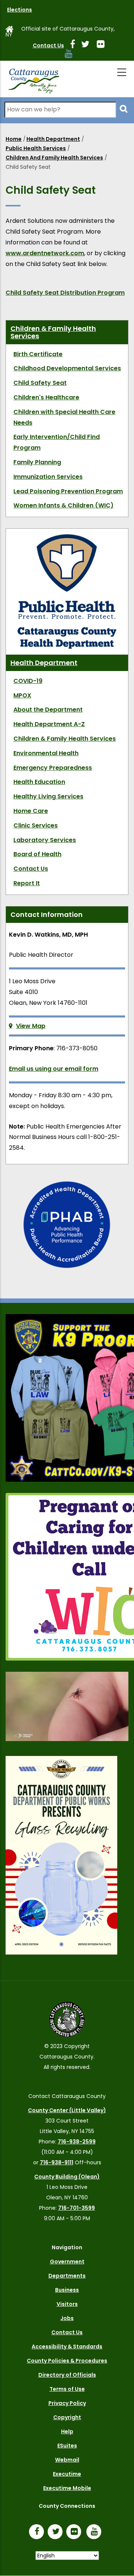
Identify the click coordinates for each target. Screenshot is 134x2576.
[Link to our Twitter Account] (88, 45)
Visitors (67, 2304)
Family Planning (37, 462)
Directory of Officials (67, 2375)
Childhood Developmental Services (67, 368)
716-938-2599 (77, 2142)
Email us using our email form (54, 1069)
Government (67, 2262)
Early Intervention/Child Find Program (57, 442)
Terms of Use (67, 2389)
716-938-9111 (57, 2162)
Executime (67, 2474)
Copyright (67, 2417)
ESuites (67, 2446)
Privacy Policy (67, 2403)
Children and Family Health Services (54, 158)
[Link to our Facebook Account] (76, 45)
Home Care (31, 811)
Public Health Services (36, 148)
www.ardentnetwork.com (45, 253)
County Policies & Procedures (67, 2361)
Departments (67, 2276)
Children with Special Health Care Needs (64, 417)
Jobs (67, 2318)
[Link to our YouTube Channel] (96, 2532)
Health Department (53, 139)
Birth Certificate (38, 354)
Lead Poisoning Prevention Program (68, 491)
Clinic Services (36, 825)
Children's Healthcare (46, 397)
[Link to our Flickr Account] (104, 45)
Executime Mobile (67, 2488)
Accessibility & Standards (67, 2346)
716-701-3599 (76, 2208)
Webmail (67, 2460)
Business (67, 2290)
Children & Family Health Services (53, 332)
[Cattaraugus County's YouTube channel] (72, 55)
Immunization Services (48, 477)
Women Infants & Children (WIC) (63, 505)
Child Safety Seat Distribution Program (65, 293)
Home (14, 139)
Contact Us (48, 45)
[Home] (33, 79)
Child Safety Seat (40, 383)
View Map (31, 1026)
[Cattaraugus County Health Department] (67, 537)
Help (67, 2431)
